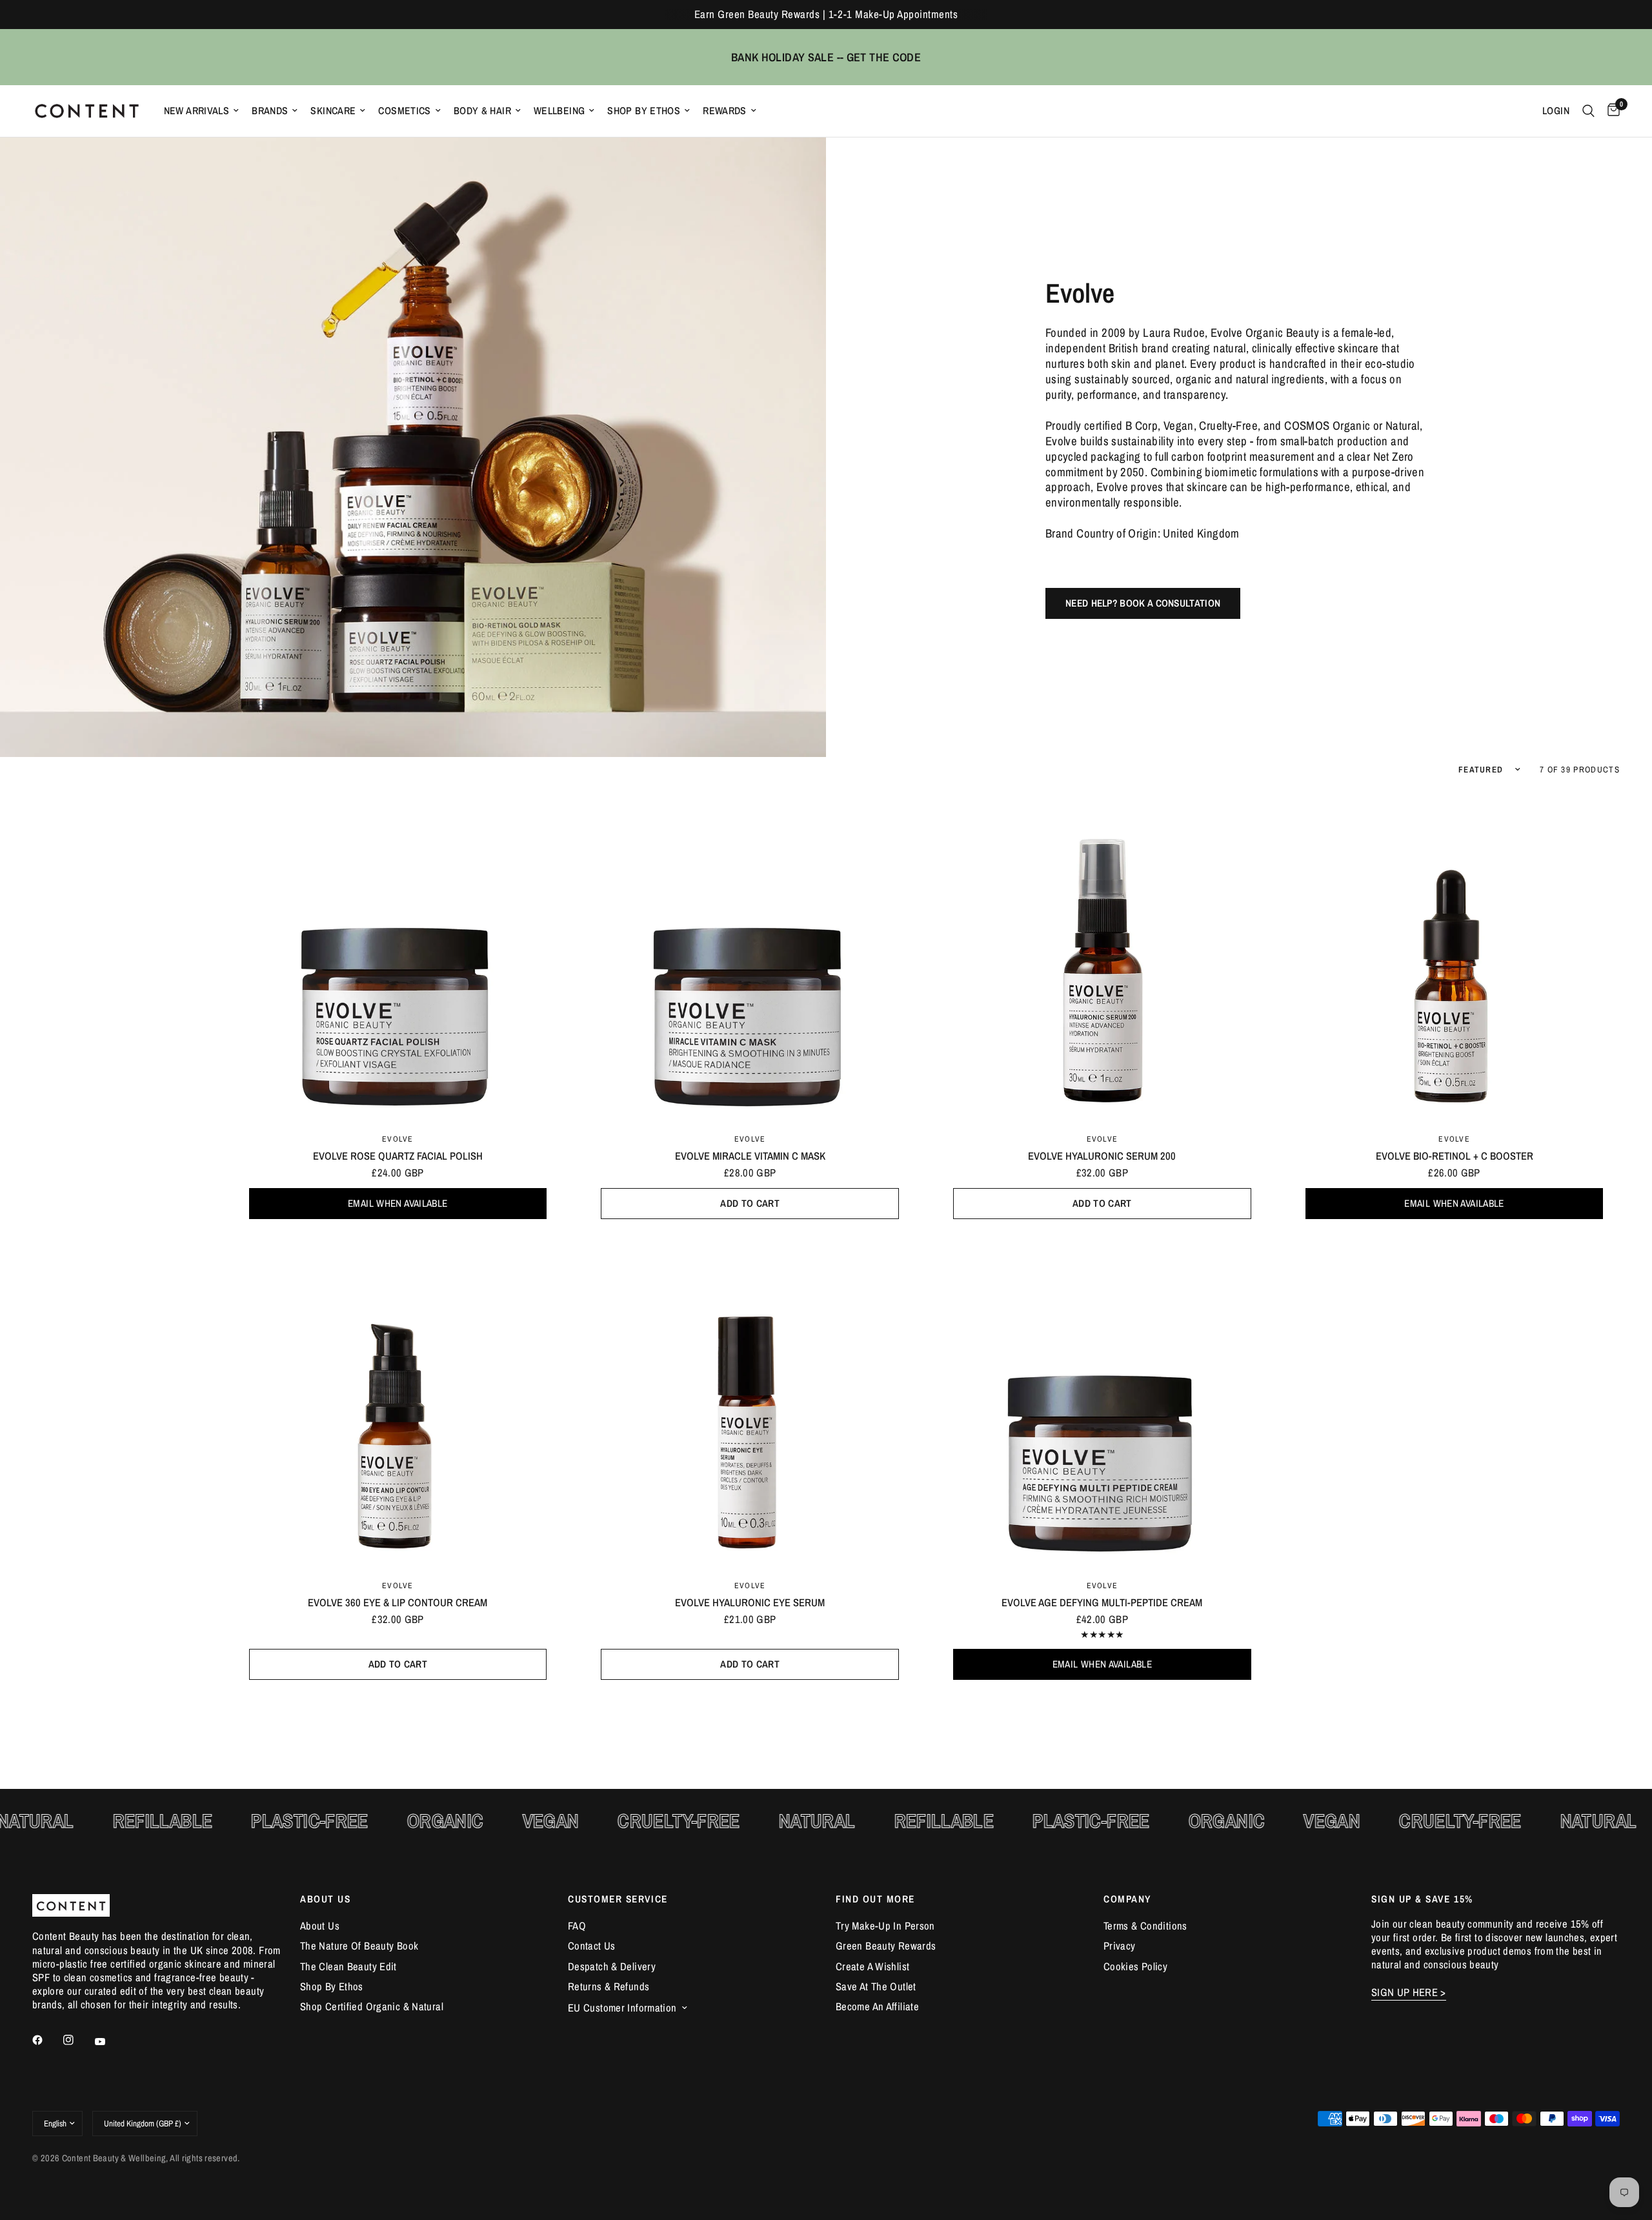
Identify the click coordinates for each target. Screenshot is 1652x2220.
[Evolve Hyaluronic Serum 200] (1103, 957)
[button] (1143, 603)
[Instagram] (77, 2040)
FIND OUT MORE (875, 1899)
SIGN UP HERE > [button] (1409, 1993)
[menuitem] (202, 111)
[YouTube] (109, 2042)
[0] (1610, 111)
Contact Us (592, 1946)
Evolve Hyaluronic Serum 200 (1102, 1156)
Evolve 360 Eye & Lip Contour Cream (398, 1602)
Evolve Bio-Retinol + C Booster (1455, 1156)
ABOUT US (325, 1899)
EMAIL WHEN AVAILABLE (398, 1203)
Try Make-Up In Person (885, 1926)
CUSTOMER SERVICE (618, 1899)
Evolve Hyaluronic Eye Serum (750, 1602)
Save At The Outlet (876, 1986)
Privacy (1120, 1946)
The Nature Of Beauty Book (359, 1946)
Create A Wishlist (872, 1966)
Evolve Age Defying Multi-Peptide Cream (1102, 1602)
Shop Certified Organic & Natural (372, 2006)
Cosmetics (404, 111)
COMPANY (1127, 1899)
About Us (320, 1926)
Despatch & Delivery (612, 1966)
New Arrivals (197, 111)
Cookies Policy (1135, 1966)
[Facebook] (46, 2040)
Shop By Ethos (644, 111)
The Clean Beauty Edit (348, 1966)
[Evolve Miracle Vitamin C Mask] (750, 957)
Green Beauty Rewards (886, 1946)
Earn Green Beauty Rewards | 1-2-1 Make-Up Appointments (826, 14)
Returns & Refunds (609, 1986)
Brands (270, 111)
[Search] (1588, 111)
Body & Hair (482, 111)
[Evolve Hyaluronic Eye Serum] (750, 1404)
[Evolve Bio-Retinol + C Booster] (1454, 957)
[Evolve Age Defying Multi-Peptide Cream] (1103, 1404)
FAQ (577, 1926)
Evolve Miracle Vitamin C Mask (750, 1156)
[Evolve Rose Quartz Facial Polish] (398, 957)
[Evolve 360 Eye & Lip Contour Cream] (398, 1404)
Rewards (725, 111)
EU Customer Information (622, 2008)
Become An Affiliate (877, 2006)
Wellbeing (559, 111)
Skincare (333, 111)
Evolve (398, 1139)
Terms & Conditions (1145, 1926)
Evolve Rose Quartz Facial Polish (398, 1156)
